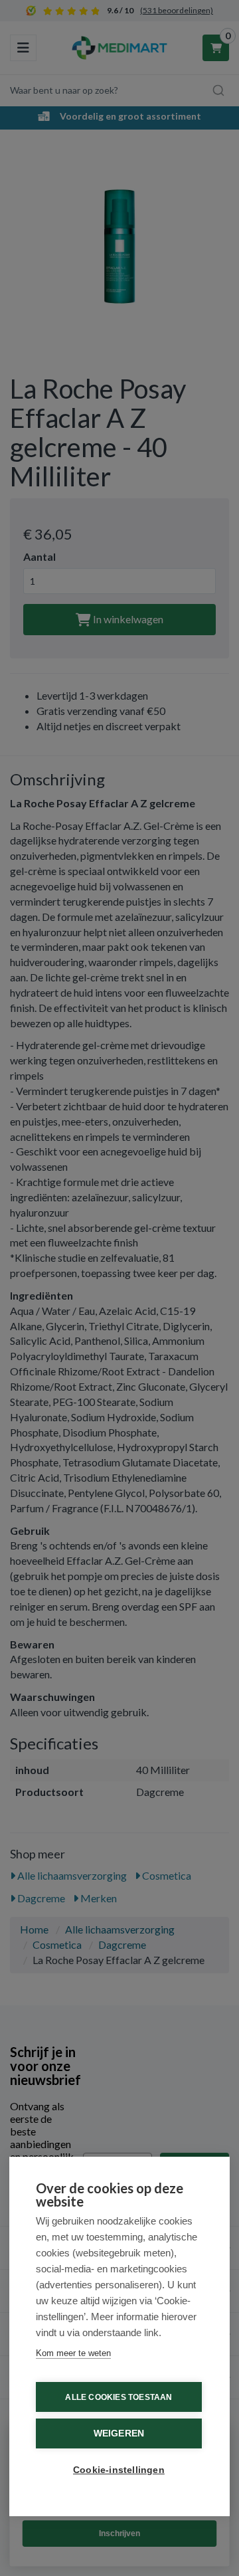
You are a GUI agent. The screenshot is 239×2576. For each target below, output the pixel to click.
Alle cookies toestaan (119, 2397)
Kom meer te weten (73, 2353)
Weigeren (119, 2433)
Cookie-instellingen (119, 2470)
